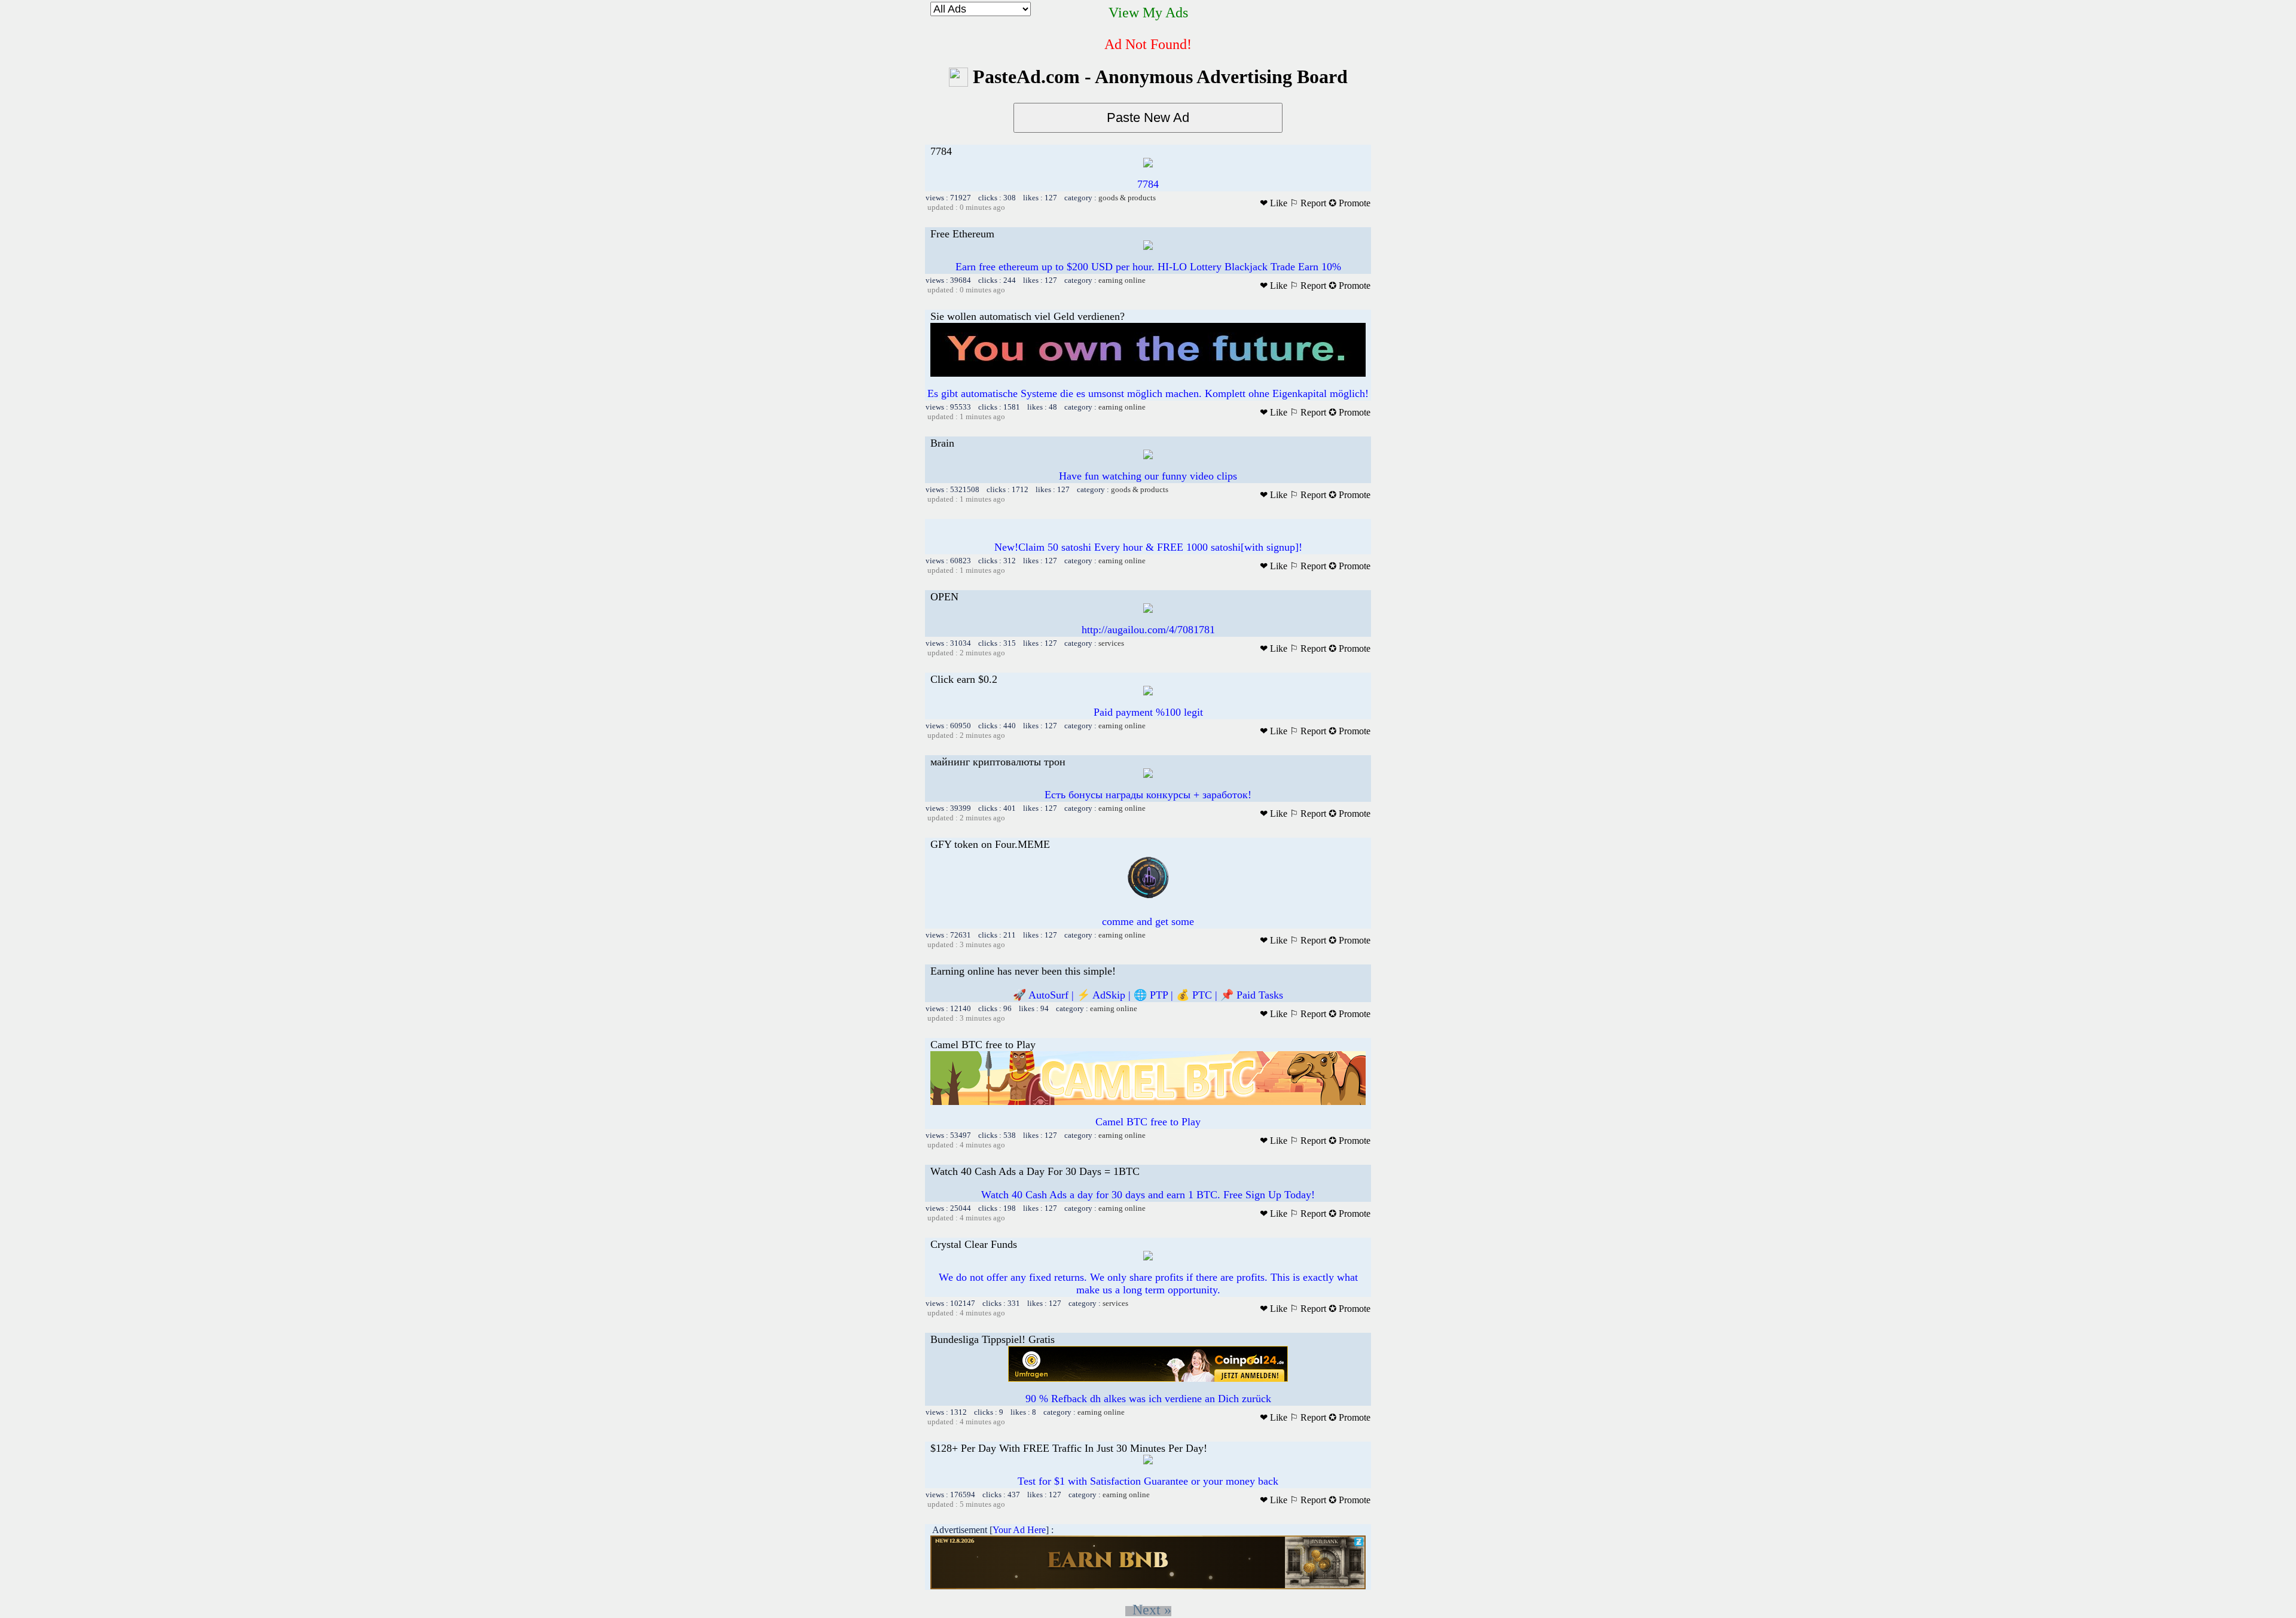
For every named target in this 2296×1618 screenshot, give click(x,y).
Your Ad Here (1019, 1530)
